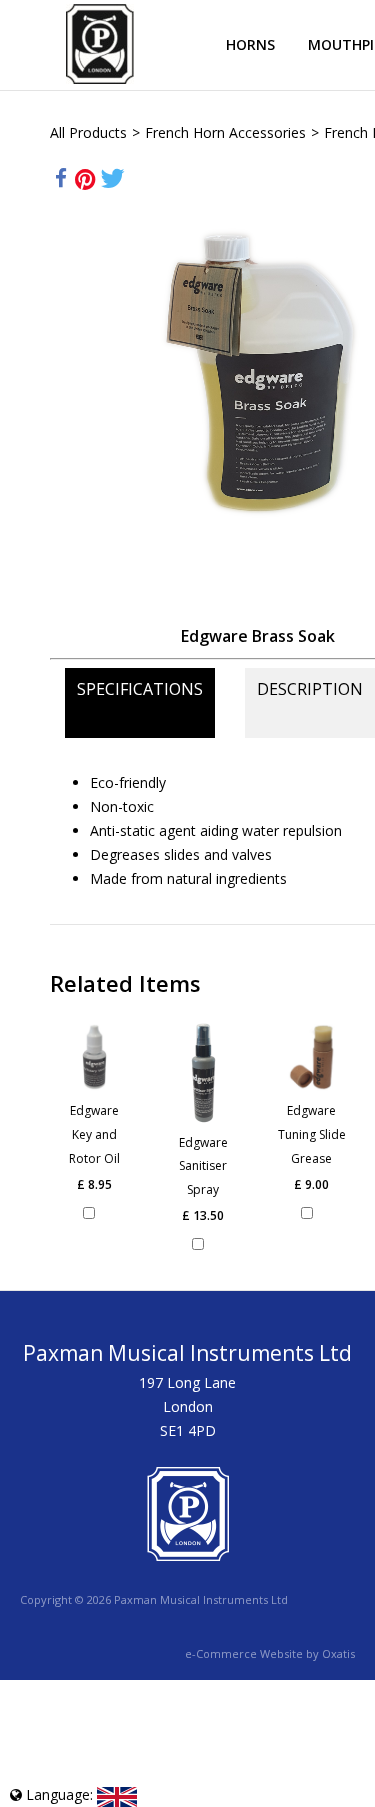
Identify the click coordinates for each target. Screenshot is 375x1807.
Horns (250, 44)
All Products (88, 132)
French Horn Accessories (225, 132)
